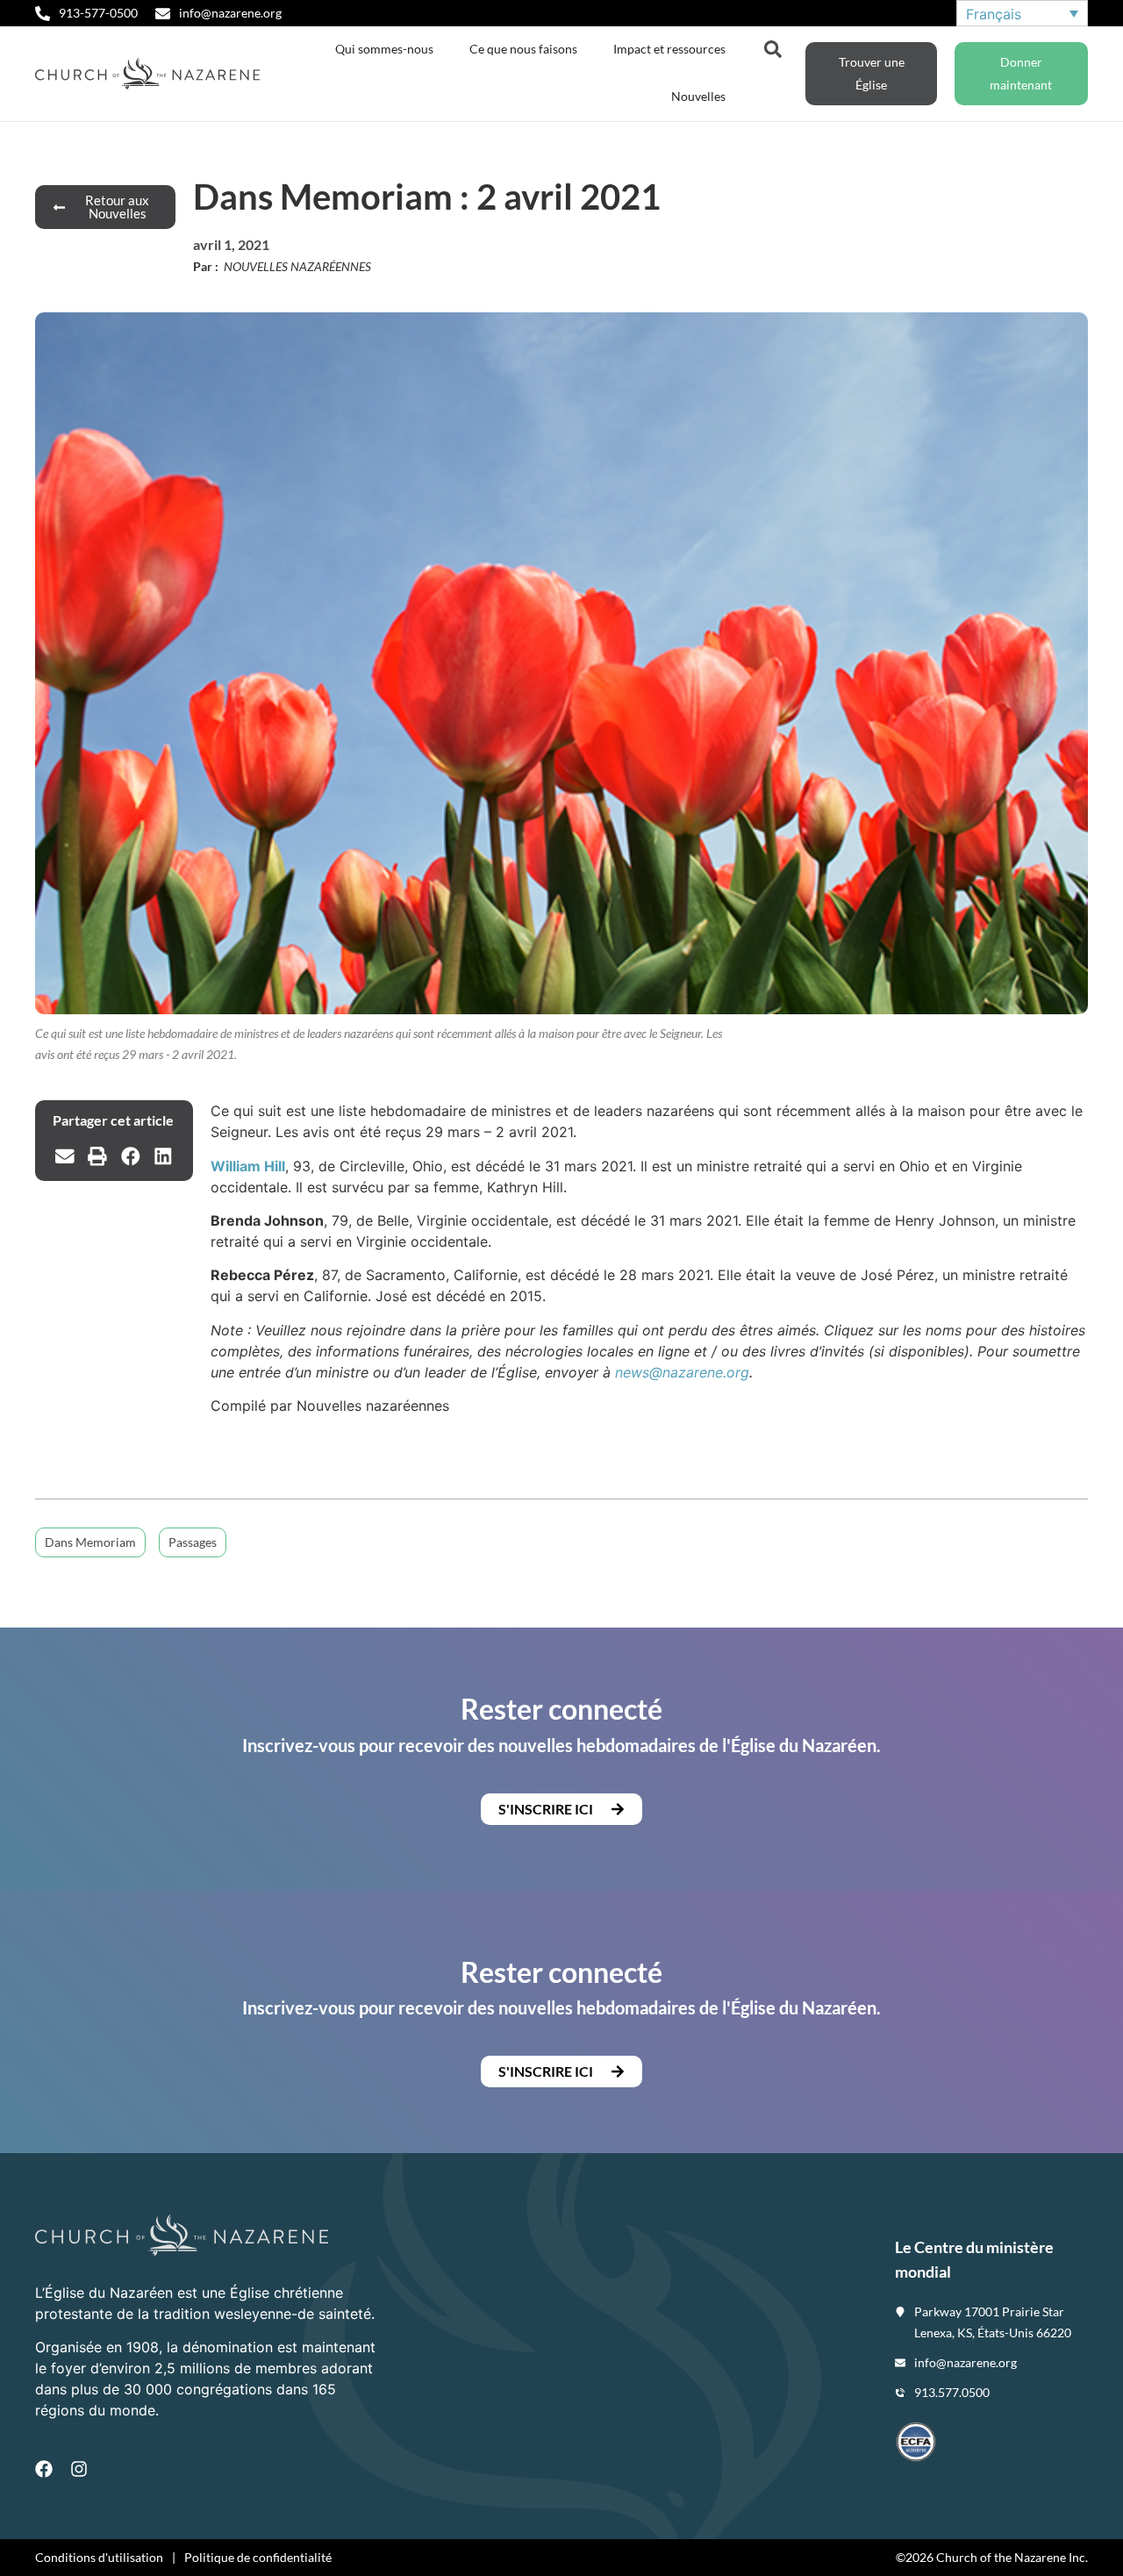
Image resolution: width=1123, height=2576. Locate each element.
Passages (193, 1542)
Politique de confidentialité (258, 2557)
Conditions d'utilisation (99, 2557)
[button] (65, 1156)
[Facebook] (44, 2469)
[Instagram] (79, 2469)
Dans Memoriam (90, 1542)
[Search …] (773, 47)
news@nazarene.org (682, 1372)
